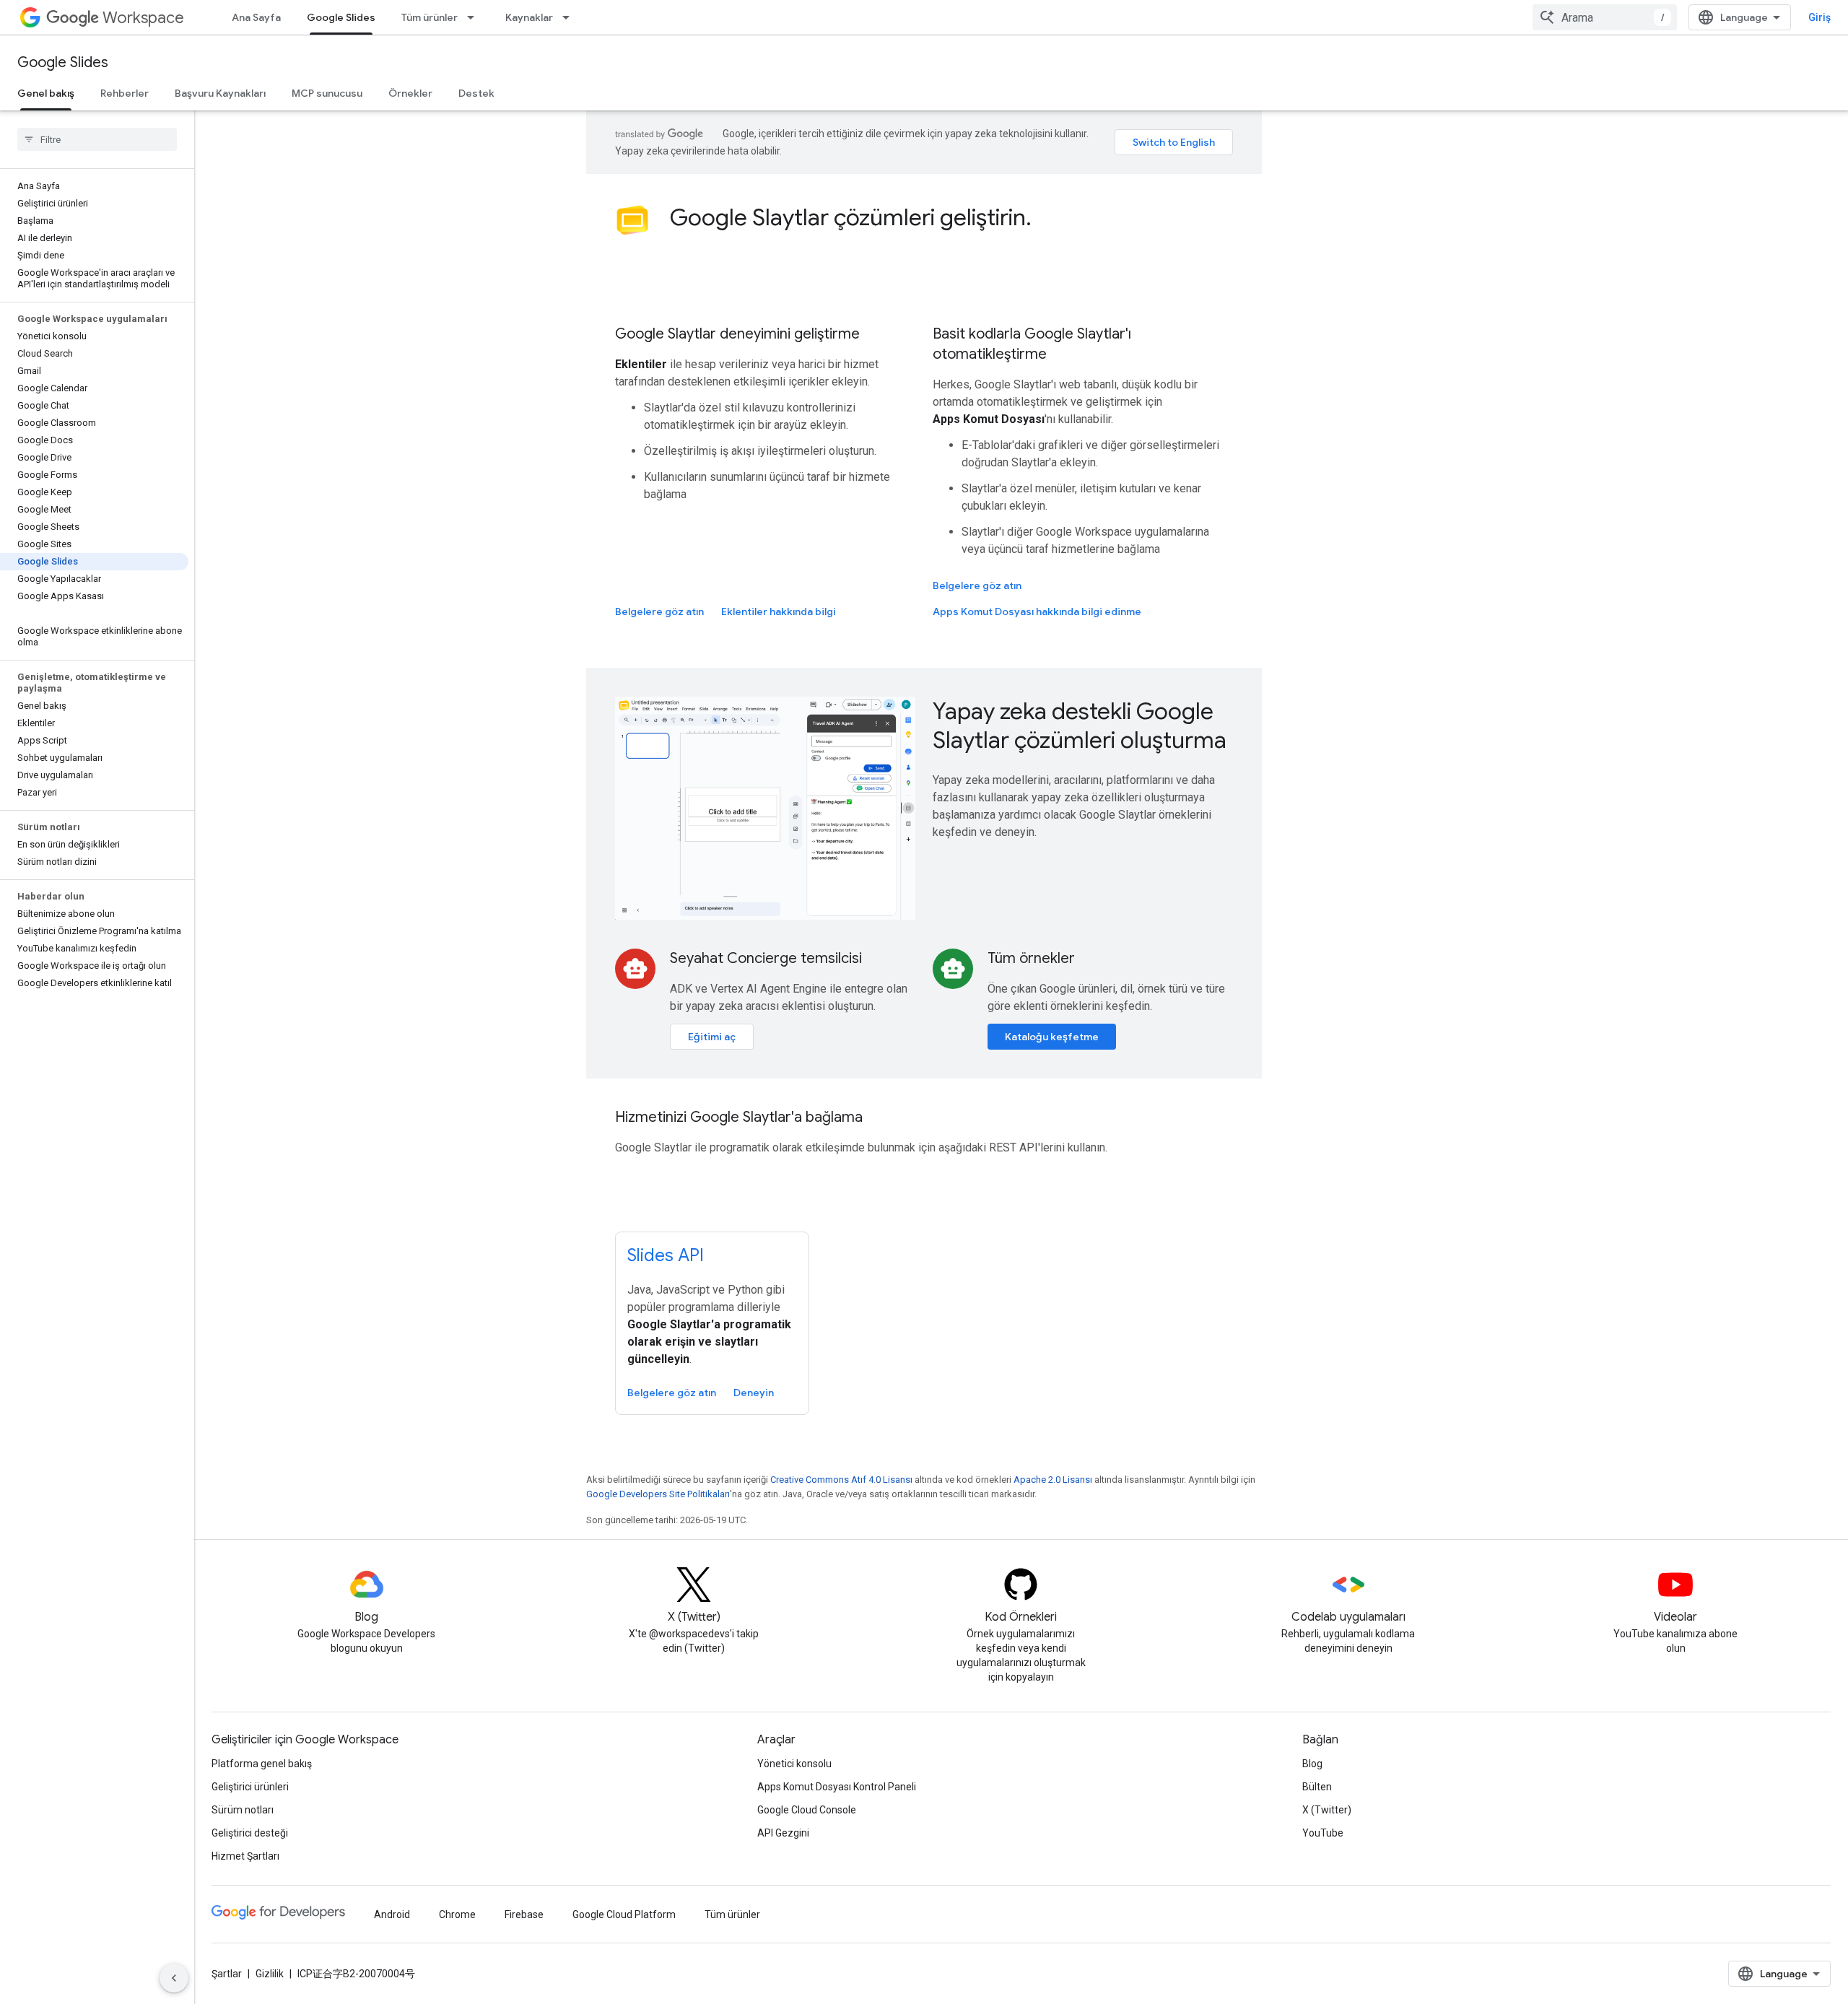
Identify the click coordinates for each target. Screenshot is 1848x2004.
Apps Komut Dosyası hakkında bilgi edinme (1037, 611)
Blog (1312, 1764)
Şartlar (227, 1974)
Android (392, 1914)
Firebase (524, 1914)
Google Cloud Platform (624, 1914)
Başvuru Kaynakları (220, 93)
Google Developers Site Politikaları (658, 1494)
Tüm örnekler (1031, 958)
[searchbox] (97, 139)
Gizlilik (270, 1974)
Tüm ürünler (430, 17)
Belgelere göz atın (659, 611)
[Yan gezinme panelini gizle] (174, 1978)
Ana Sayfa (256, 17)
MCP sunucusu (327, 93)
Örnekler (410, 93)
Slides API (666, 1255)
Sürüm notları (243, 1810)
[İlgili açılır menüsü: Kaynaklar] (570, 17)
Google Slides (341, 17)
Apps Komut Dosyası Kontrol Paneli (837, 1787)
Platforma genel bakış (262, 1764)
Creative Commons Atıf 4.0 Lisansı (841, 1480)
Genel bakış (46, 93)
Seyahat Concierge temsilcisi (766, 958)
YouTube (1323, 1833)
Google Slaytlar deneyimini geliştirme (737, 334)
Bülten (1317, 1787)
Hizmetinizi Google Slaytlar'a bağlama (739, 1117)
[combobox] (1605, 17)
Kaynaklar (529, 17)
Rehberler (125, 93)
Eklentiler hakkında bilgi (779, 611)
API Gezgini (783, 1833)
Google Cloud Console (807, 1810)
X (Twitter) (1327, 1810)
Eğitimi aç (712, 1037)
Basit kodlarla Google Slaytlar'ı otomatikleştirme (1032, 344)
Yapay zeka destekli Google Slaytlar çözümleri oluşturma (1080, 726)
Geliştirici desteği (250, 1833)
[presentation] (951, 217)
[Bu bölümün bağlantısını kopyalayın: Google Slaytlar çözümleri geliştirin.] (1046, 219)
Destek (476, 93)
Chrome (457, 1914)
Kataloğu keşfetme (1052, 1037)
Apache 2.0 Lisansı (1053, 1480)
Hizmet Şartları (245, 1856)
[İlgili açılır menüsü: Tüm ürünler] (475, 17)
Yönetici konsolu (794, 1764)
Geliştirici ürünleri (250, 1787)
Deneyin (754, 1393)
